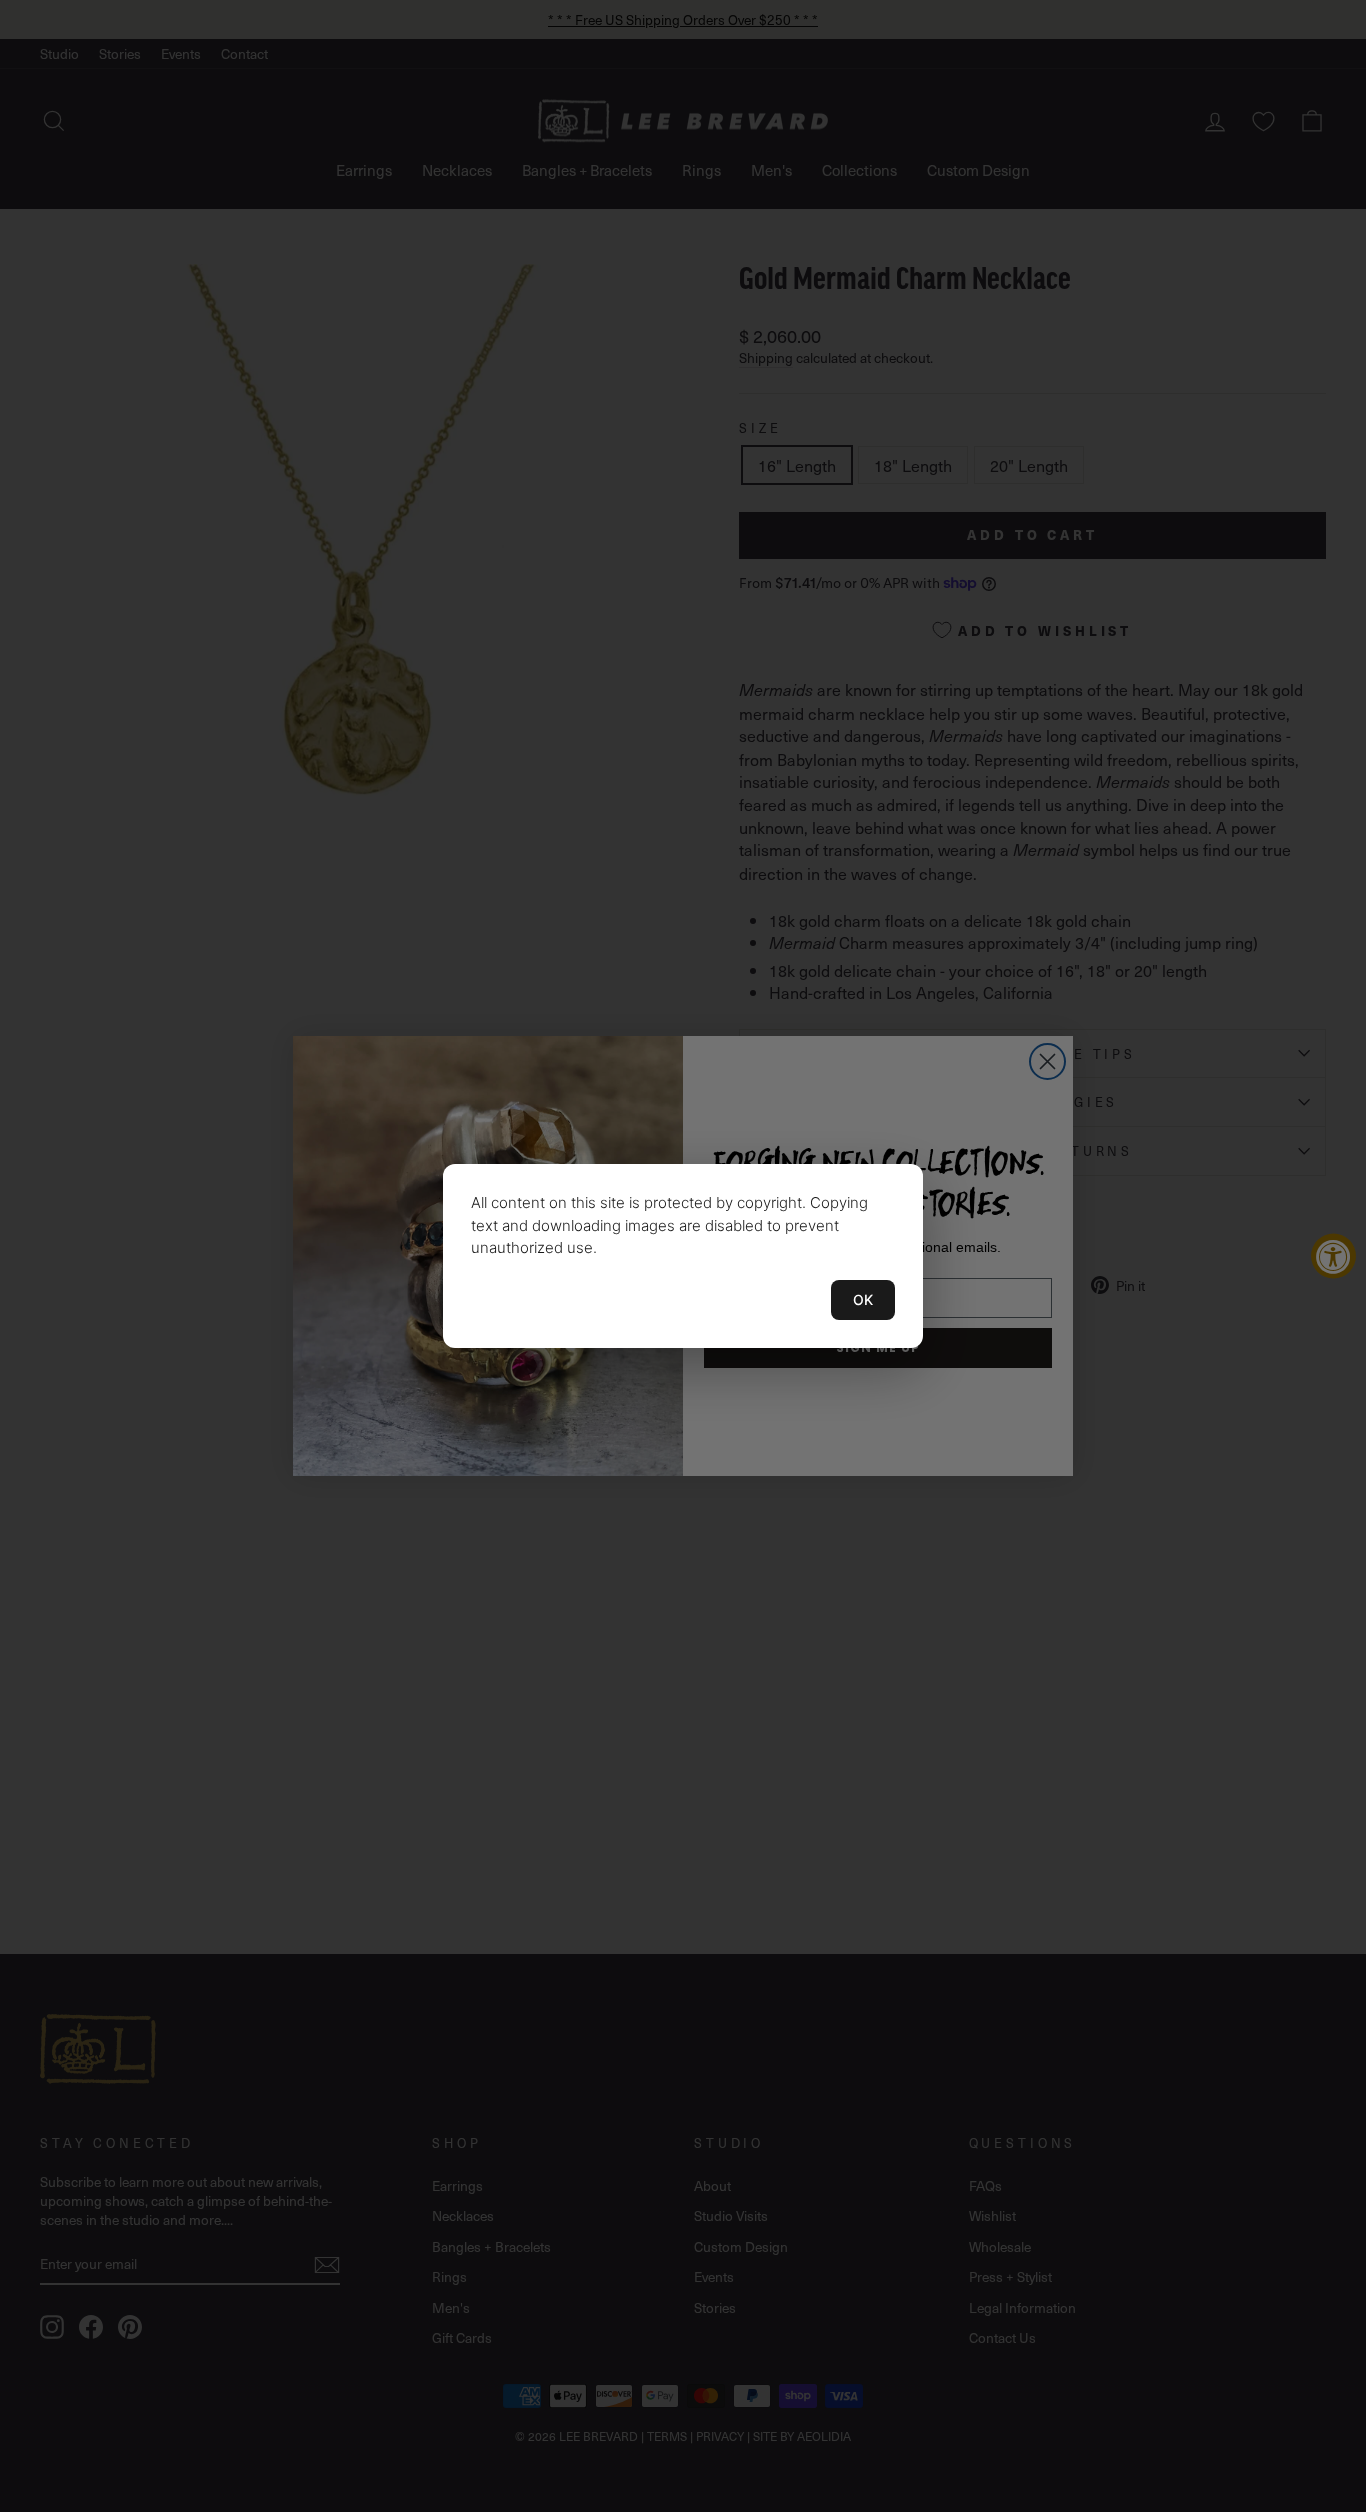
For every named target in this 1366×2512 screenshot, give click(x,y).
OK (863, 1299)
